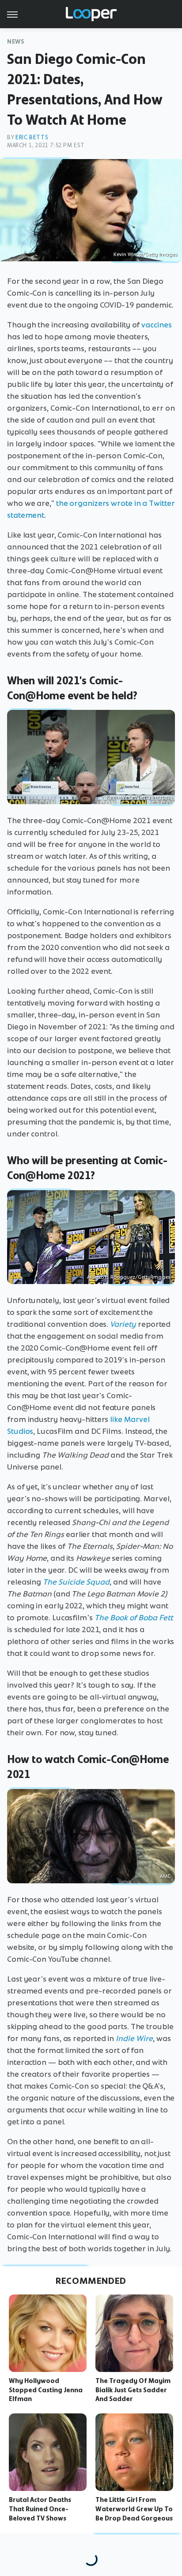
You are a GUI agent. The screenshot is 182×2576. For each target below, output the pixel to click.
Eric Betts (32, 137)
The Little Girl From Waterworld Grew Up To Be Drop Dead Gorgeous (134, 2509)
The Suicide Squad (76, 1582)
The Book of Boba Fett (134, 1618)
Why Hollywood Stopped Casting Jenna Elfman (46, 2390)
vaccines (156, 325)
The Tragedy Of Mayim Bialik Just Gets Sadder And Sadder (133, 2390)
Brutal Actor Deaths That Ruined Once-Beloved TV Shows (40, 2509)
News (16, 42)
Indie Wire (134, 2038)
